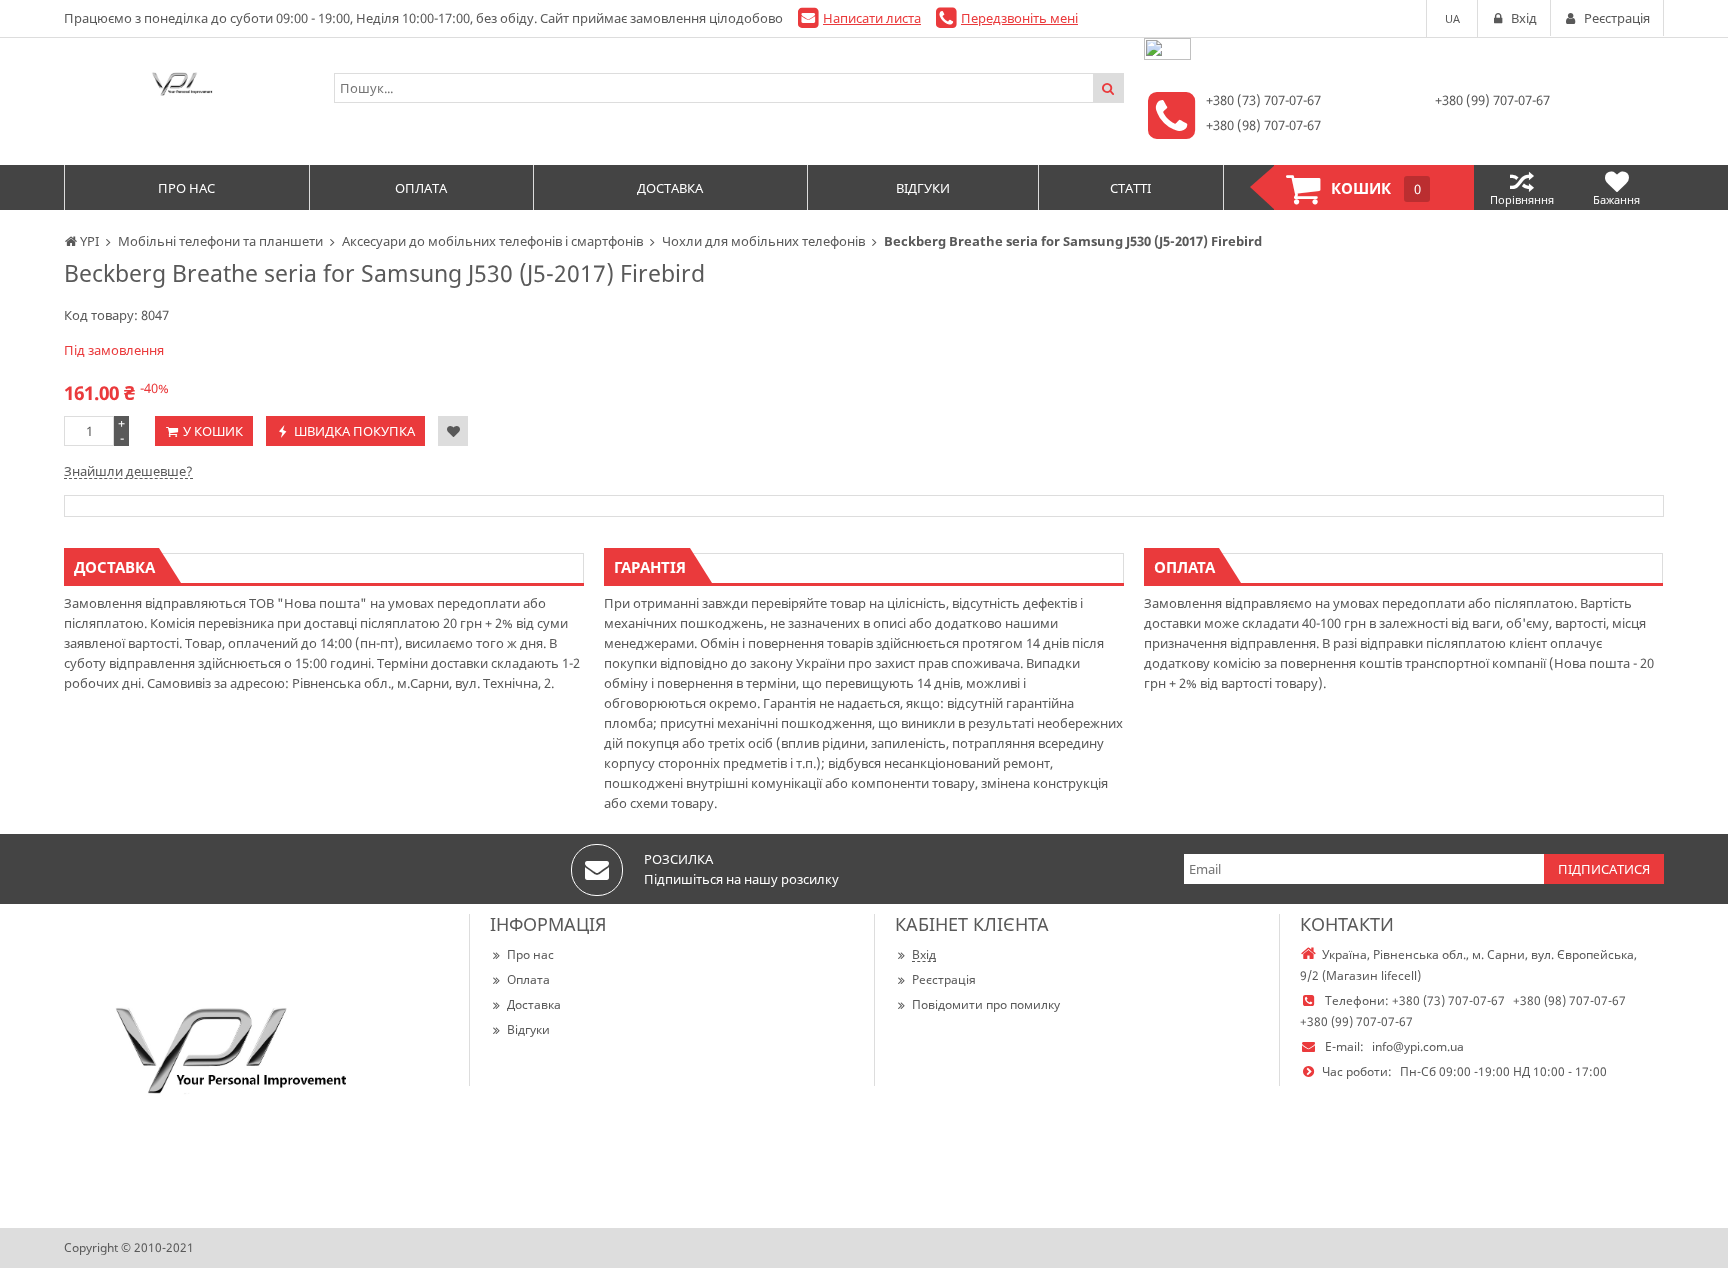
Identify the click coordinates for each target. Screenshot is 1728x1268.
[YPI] (189, 88)
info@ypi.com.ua (1418, 1046)
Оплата (528, 979)
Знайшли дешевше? (128, 471)
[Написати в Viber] (1167, 55)
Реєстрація (944, 979)
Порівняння (1522, 199)
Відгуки (528, 1029)
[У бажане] (453, 431)
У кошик (213, 431)
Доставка (534, 1004)
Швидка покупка (354, 431)
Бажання (1616, 199)
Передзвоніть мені (1019, 18)
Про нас (530, 954)
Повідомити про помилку (986, 1004)
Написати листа (872, 18)
